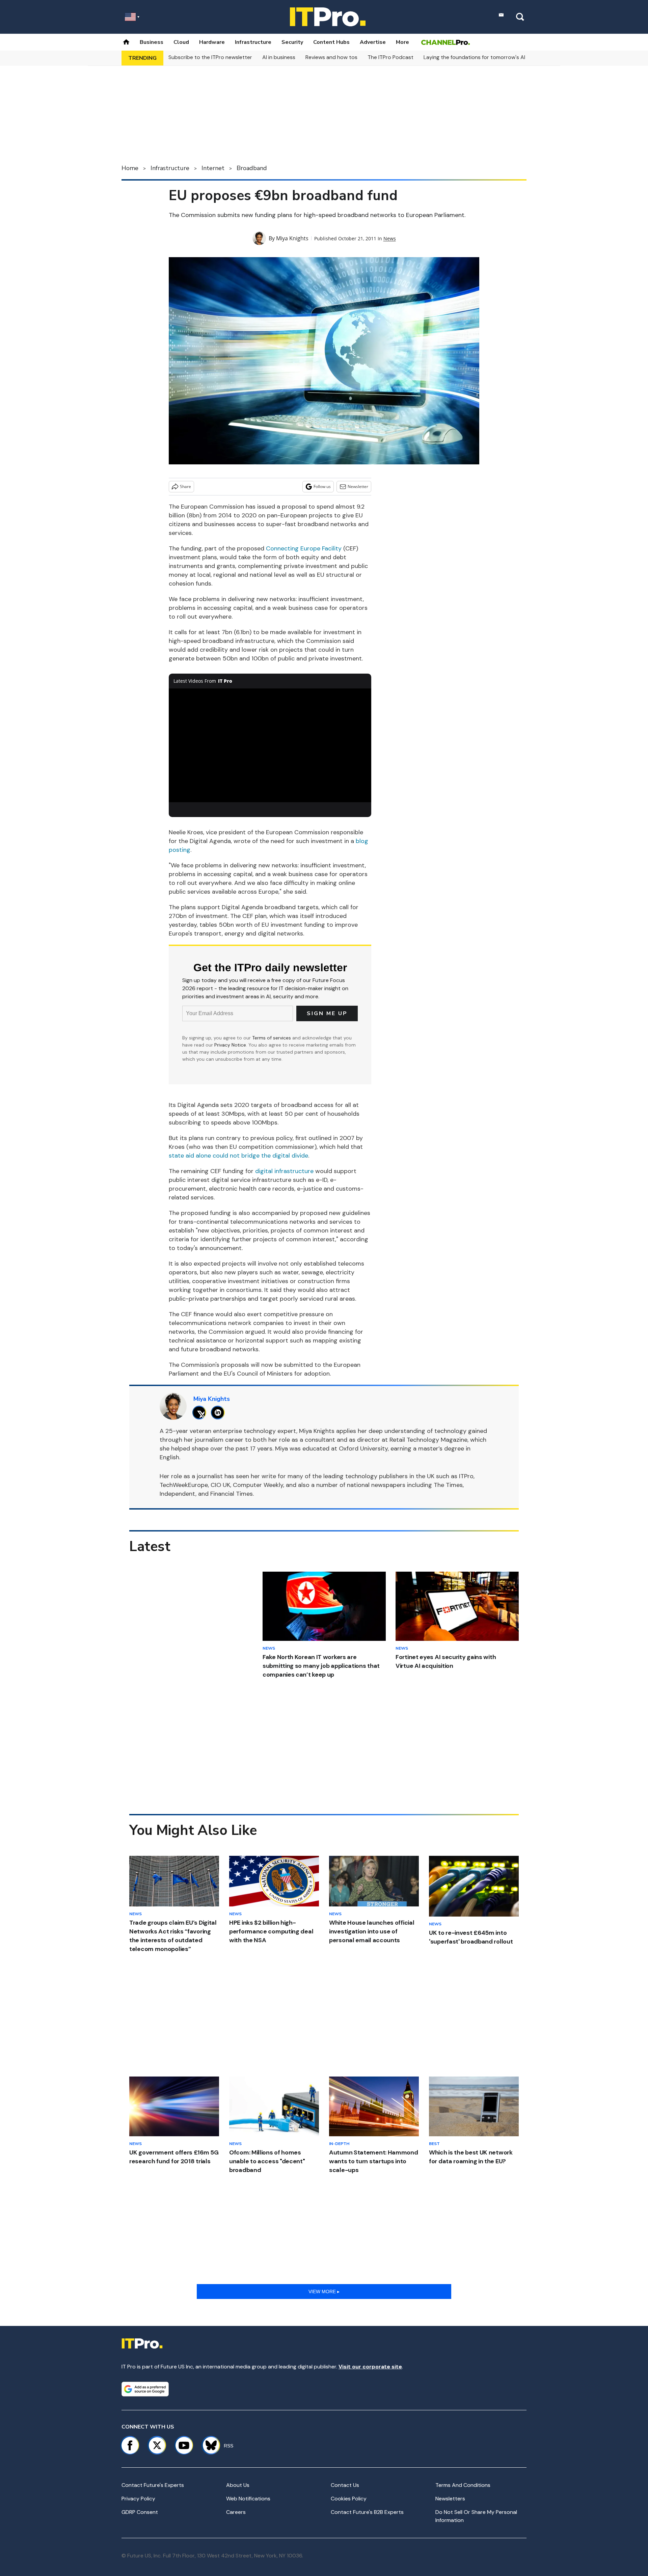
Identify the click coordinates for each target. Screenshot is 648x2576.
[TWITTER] (201, 1413)
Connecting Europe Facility (304, 548)
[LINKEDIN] (220, 1413)
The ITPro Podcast (390, 57)
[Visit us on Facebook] (130, 2445)
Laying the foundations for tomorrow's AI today (483, 57)
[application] (270, 745)
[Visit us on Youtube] (184, 2445)
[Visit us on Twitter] (157, 2445)
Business (152, 42)
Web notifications (248, 2499)
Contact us (345, 2485)
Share (185, 486)
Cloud (181, 42)
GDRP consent (140, 2512)
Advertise (373, 42)
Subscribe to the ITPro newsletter (210, 57)
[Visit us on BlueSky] (208, 2445)
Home (130, 168)
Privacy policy (138, 2499)
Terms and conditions (463, 2485)
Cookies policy (349, 2499)
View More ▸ (324, 2292)
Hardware (212, 42)
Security (292, 42)
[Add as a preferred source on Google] (145, 2389)
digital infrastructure (284, 1171)
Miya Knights (292, 238)
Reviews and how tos (331, 57)
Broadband (252, 168)
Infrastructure (253, 42)
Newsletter (358, 486)
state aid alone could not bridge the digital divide (238, 1156)
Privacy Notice (230, 1045)
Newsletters (450, 2499)
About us (238, 2485)
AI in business (279, 57)
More (402, 42)
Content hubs (331, 42)
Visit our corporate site (370, 2367)
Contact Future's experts (153, 2485)
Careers (236, 2512)
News (390, 238)
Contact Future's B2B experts (367, 2512)
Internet (213, 168)
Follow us (322, 486)
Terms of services (272, 1038)
